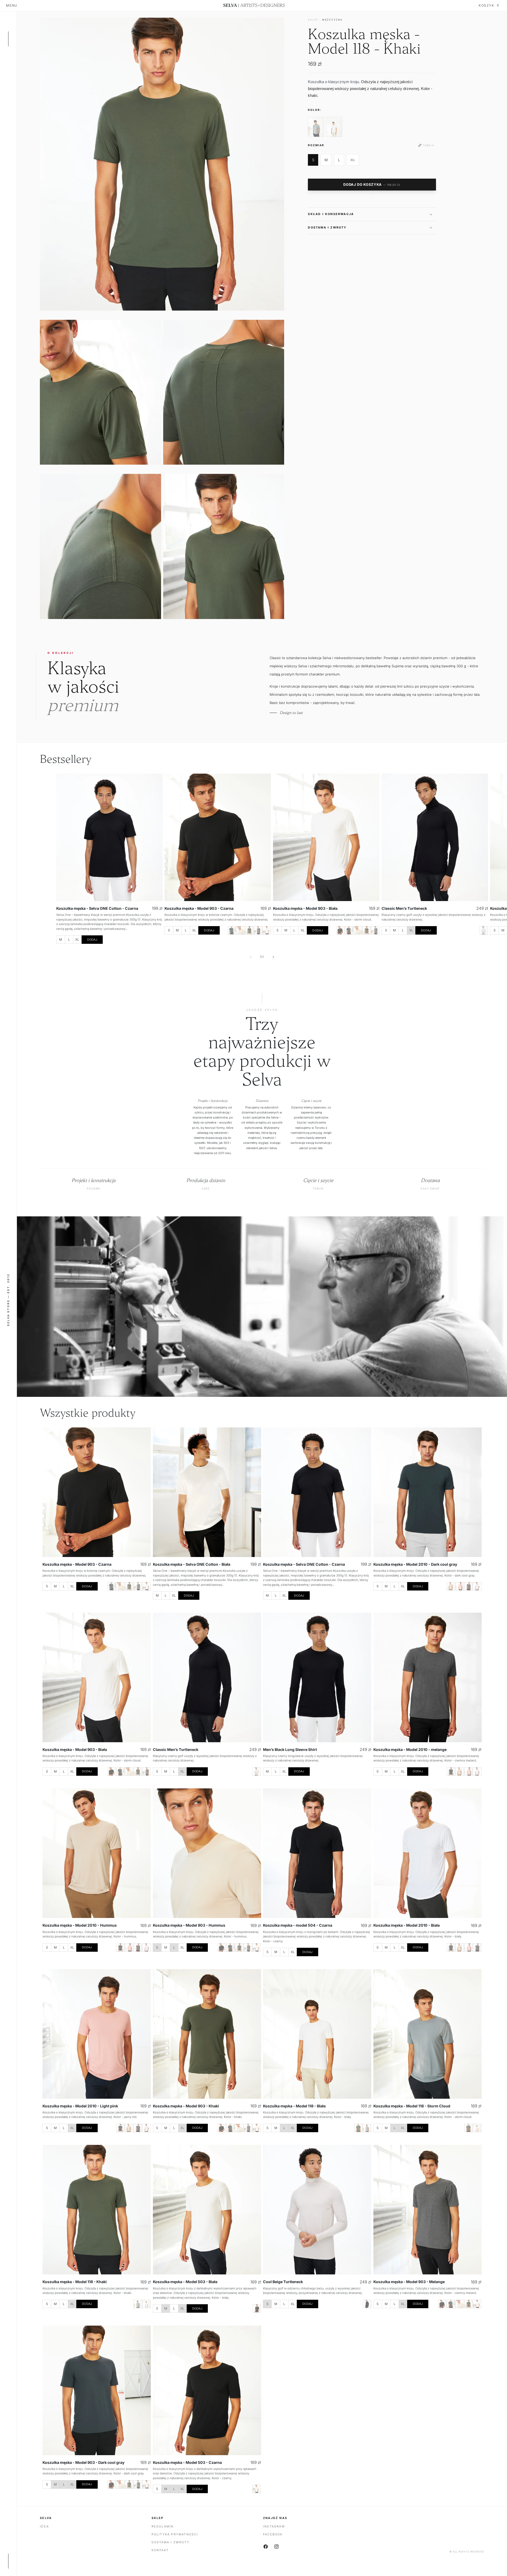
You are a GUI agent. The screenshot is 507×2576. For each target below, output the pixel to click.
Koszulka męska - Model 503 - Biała (185, 2282)
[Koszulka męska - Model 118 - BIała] (334, 127)
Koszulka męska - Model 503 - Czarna (187, 2462)
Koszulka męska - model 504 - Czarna (298, 1925)
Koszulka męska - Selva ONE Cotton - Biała (192, 1564)
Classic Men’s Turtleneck (404, 908)
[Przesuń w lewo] (251, 957)
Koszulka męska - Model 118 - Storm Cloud (412, 2106)
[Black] (340, 930)
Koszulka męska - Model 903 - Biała (305, 908)
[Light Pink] (460, 1586)
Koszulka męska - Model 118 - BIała (294, 2106)
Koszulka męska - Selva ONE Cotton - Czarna (97, 908)
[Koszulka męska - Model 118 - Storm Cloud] (316, 127)
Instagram (274, 2526)
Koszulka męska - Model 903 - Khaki (186, 2106)
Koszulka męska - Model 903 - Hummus (189, 1925)
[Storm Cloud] (367, 2128)
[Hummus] (241, 930)
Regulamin (163, 2526)
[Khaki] (249, 930)
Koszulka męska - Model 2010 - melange (410, 1749)
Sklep (313, 20)
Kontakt (160, 2550)
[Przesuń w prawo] (273, 957)
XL (355, 161)
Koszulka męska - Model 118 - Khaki (75, 2282)
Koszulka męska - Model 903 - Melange (409, 2282)
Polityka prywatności (175, 2534)
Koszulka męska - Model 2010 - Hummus (80, 1925)
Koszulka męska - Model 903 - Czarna (199, 908)
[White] (267, 930)
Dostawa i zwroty (170, 2542)
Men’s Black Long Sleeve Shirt (290, 1749)
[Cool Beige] (484, 930)
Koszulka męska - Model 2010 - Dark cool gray (415, 1564)
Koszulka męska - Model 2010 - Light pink (80, 2106)
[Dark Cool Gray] (232, 930)
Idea (44, 2526)
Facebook (273, 2534)
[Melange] (258, 930)
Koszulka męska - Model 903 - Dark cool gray (84, 2462)
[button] (372, 214)
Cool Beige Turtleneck (283, 2282)
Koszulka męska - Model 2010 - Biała (407, 1925)
